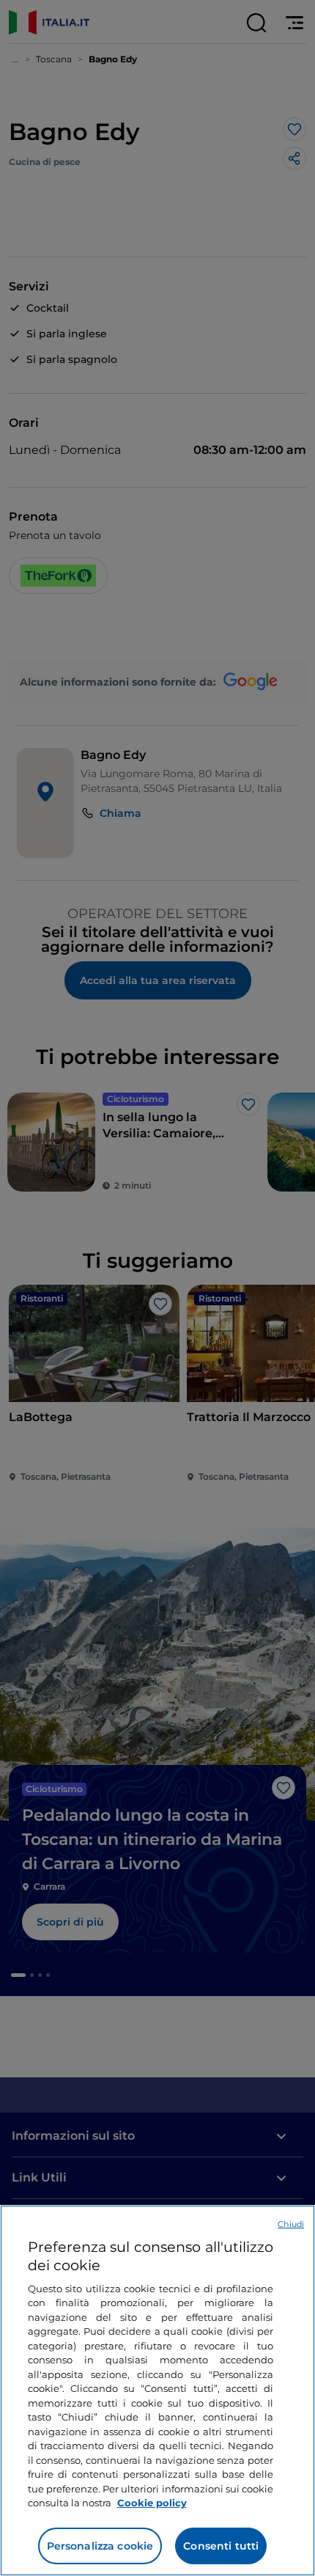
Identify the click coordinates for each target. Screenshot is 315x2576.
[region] (157, 2390)
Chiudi (291, 2224)
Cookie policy (152, 2503)
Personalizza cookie (100, 2546)
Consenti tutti (221, 2546)
